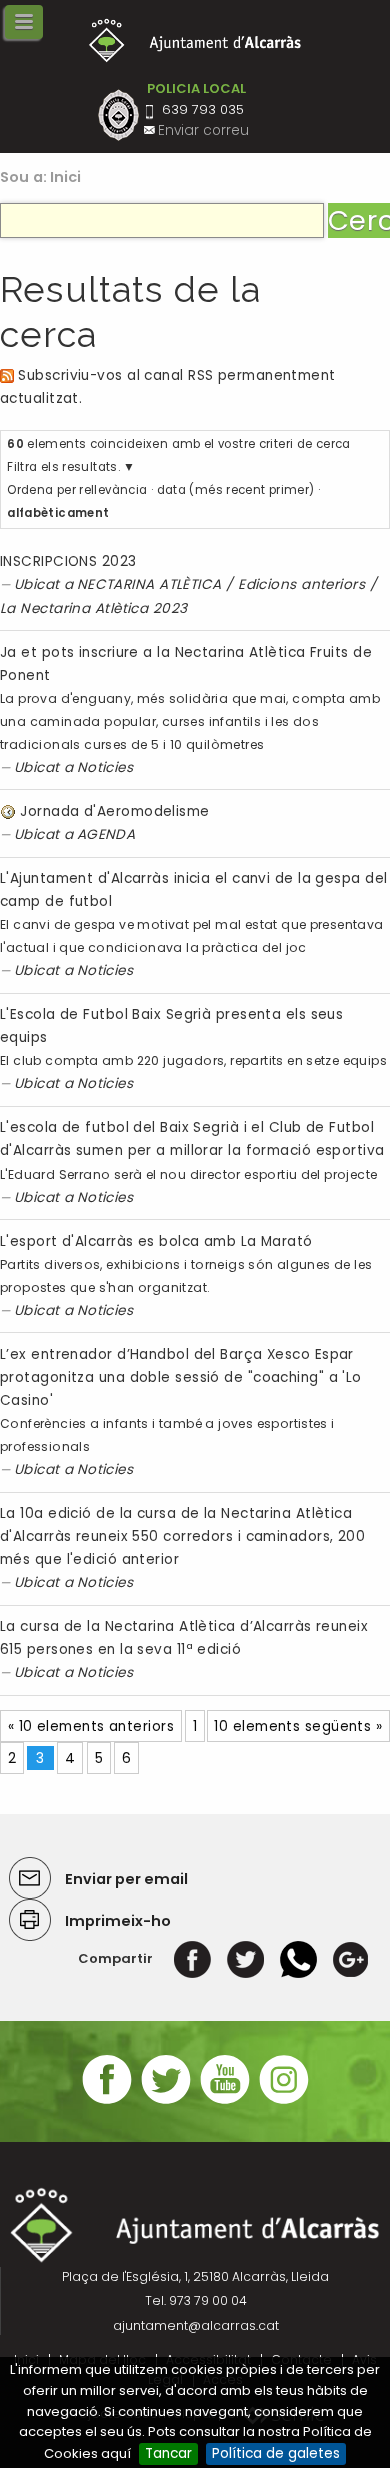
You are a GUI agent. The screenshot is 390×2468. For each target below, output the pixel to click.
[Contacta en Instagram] (284, 2101)
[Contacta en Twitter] (166, 2101)
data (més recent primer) (236, 490)
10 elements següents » (298, 1726)
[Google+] (350, 1958)
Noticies (105, 767)
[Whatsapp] (298, 1958)
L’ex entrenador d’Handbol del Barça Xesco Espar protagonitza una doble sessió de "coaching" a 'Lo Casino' (181, 1377)
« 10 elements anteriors (91, 1726)
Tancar (168, 2453)
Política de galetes (276, 2453)
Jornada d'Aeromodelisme (114, 811)
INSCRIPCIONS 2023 (68, 561)
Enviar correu (203, 130)
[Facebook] (192, 1958)
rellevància (113, 490)
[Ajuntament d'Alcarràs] (195, 40)
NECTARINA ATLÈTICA (149, 584)
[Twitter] (245, 1958)
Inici (66, 177)
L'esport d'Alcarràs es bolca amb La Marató (156, 1241)
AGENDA (106, 834)
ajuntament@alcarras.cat (196, 2325)
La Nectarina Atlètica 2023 (94, 608)
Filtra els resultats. (63, 467)
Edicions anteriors (301, 584)
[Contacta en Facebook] (107, 2101)
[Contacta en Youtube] (225, 2101)
